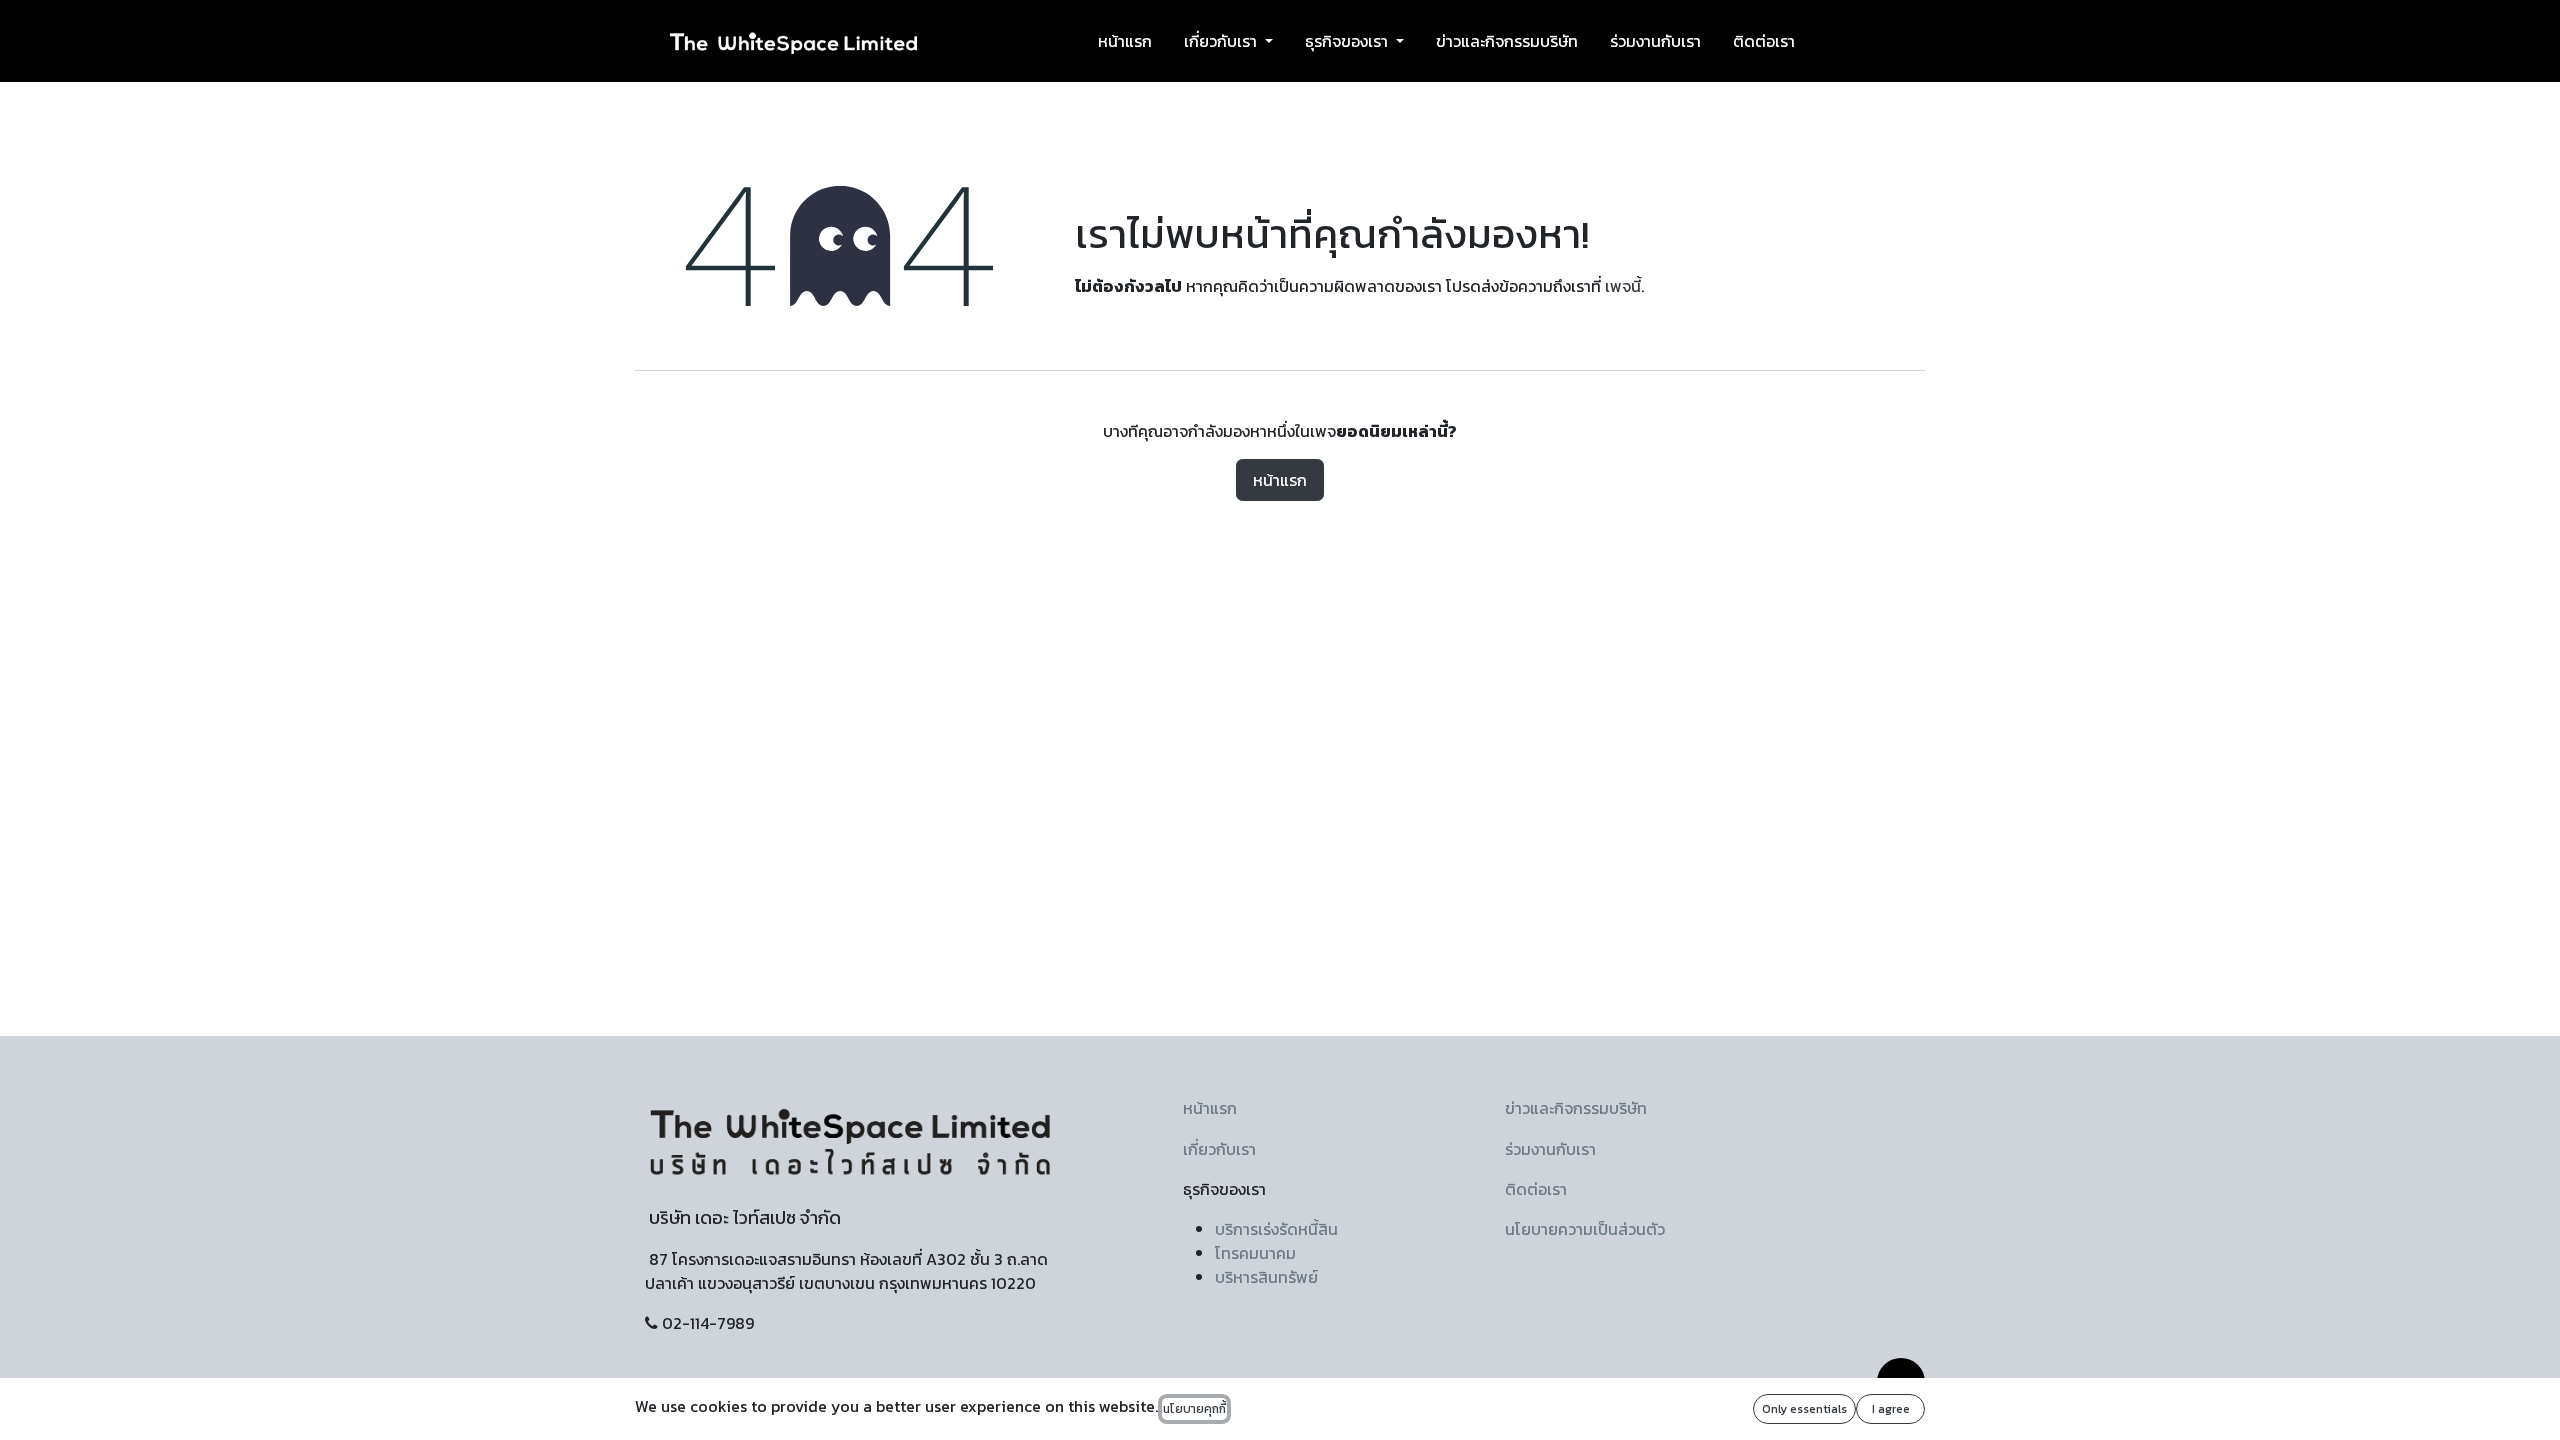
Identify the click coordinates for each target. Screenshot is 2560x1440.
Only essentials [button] (1804, 1409)
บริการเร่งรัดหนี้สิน (1276, 1229)
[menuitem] (1125, 41)
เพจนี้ (1623, 286)
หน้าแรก (1280, 480)
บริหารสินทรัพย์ (1266, 1277)
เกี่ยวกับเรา (1219, 1149)
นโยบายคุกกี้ (1194, 1409)
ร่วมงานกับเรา (1550, 1149)
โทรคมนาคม (1255, 1253)
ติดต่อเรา (1536, 1189)
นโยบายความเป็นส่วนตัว (1585, 1229)
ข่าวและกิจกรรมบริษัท (1576, 1108)
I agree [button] (1891, 1409)
